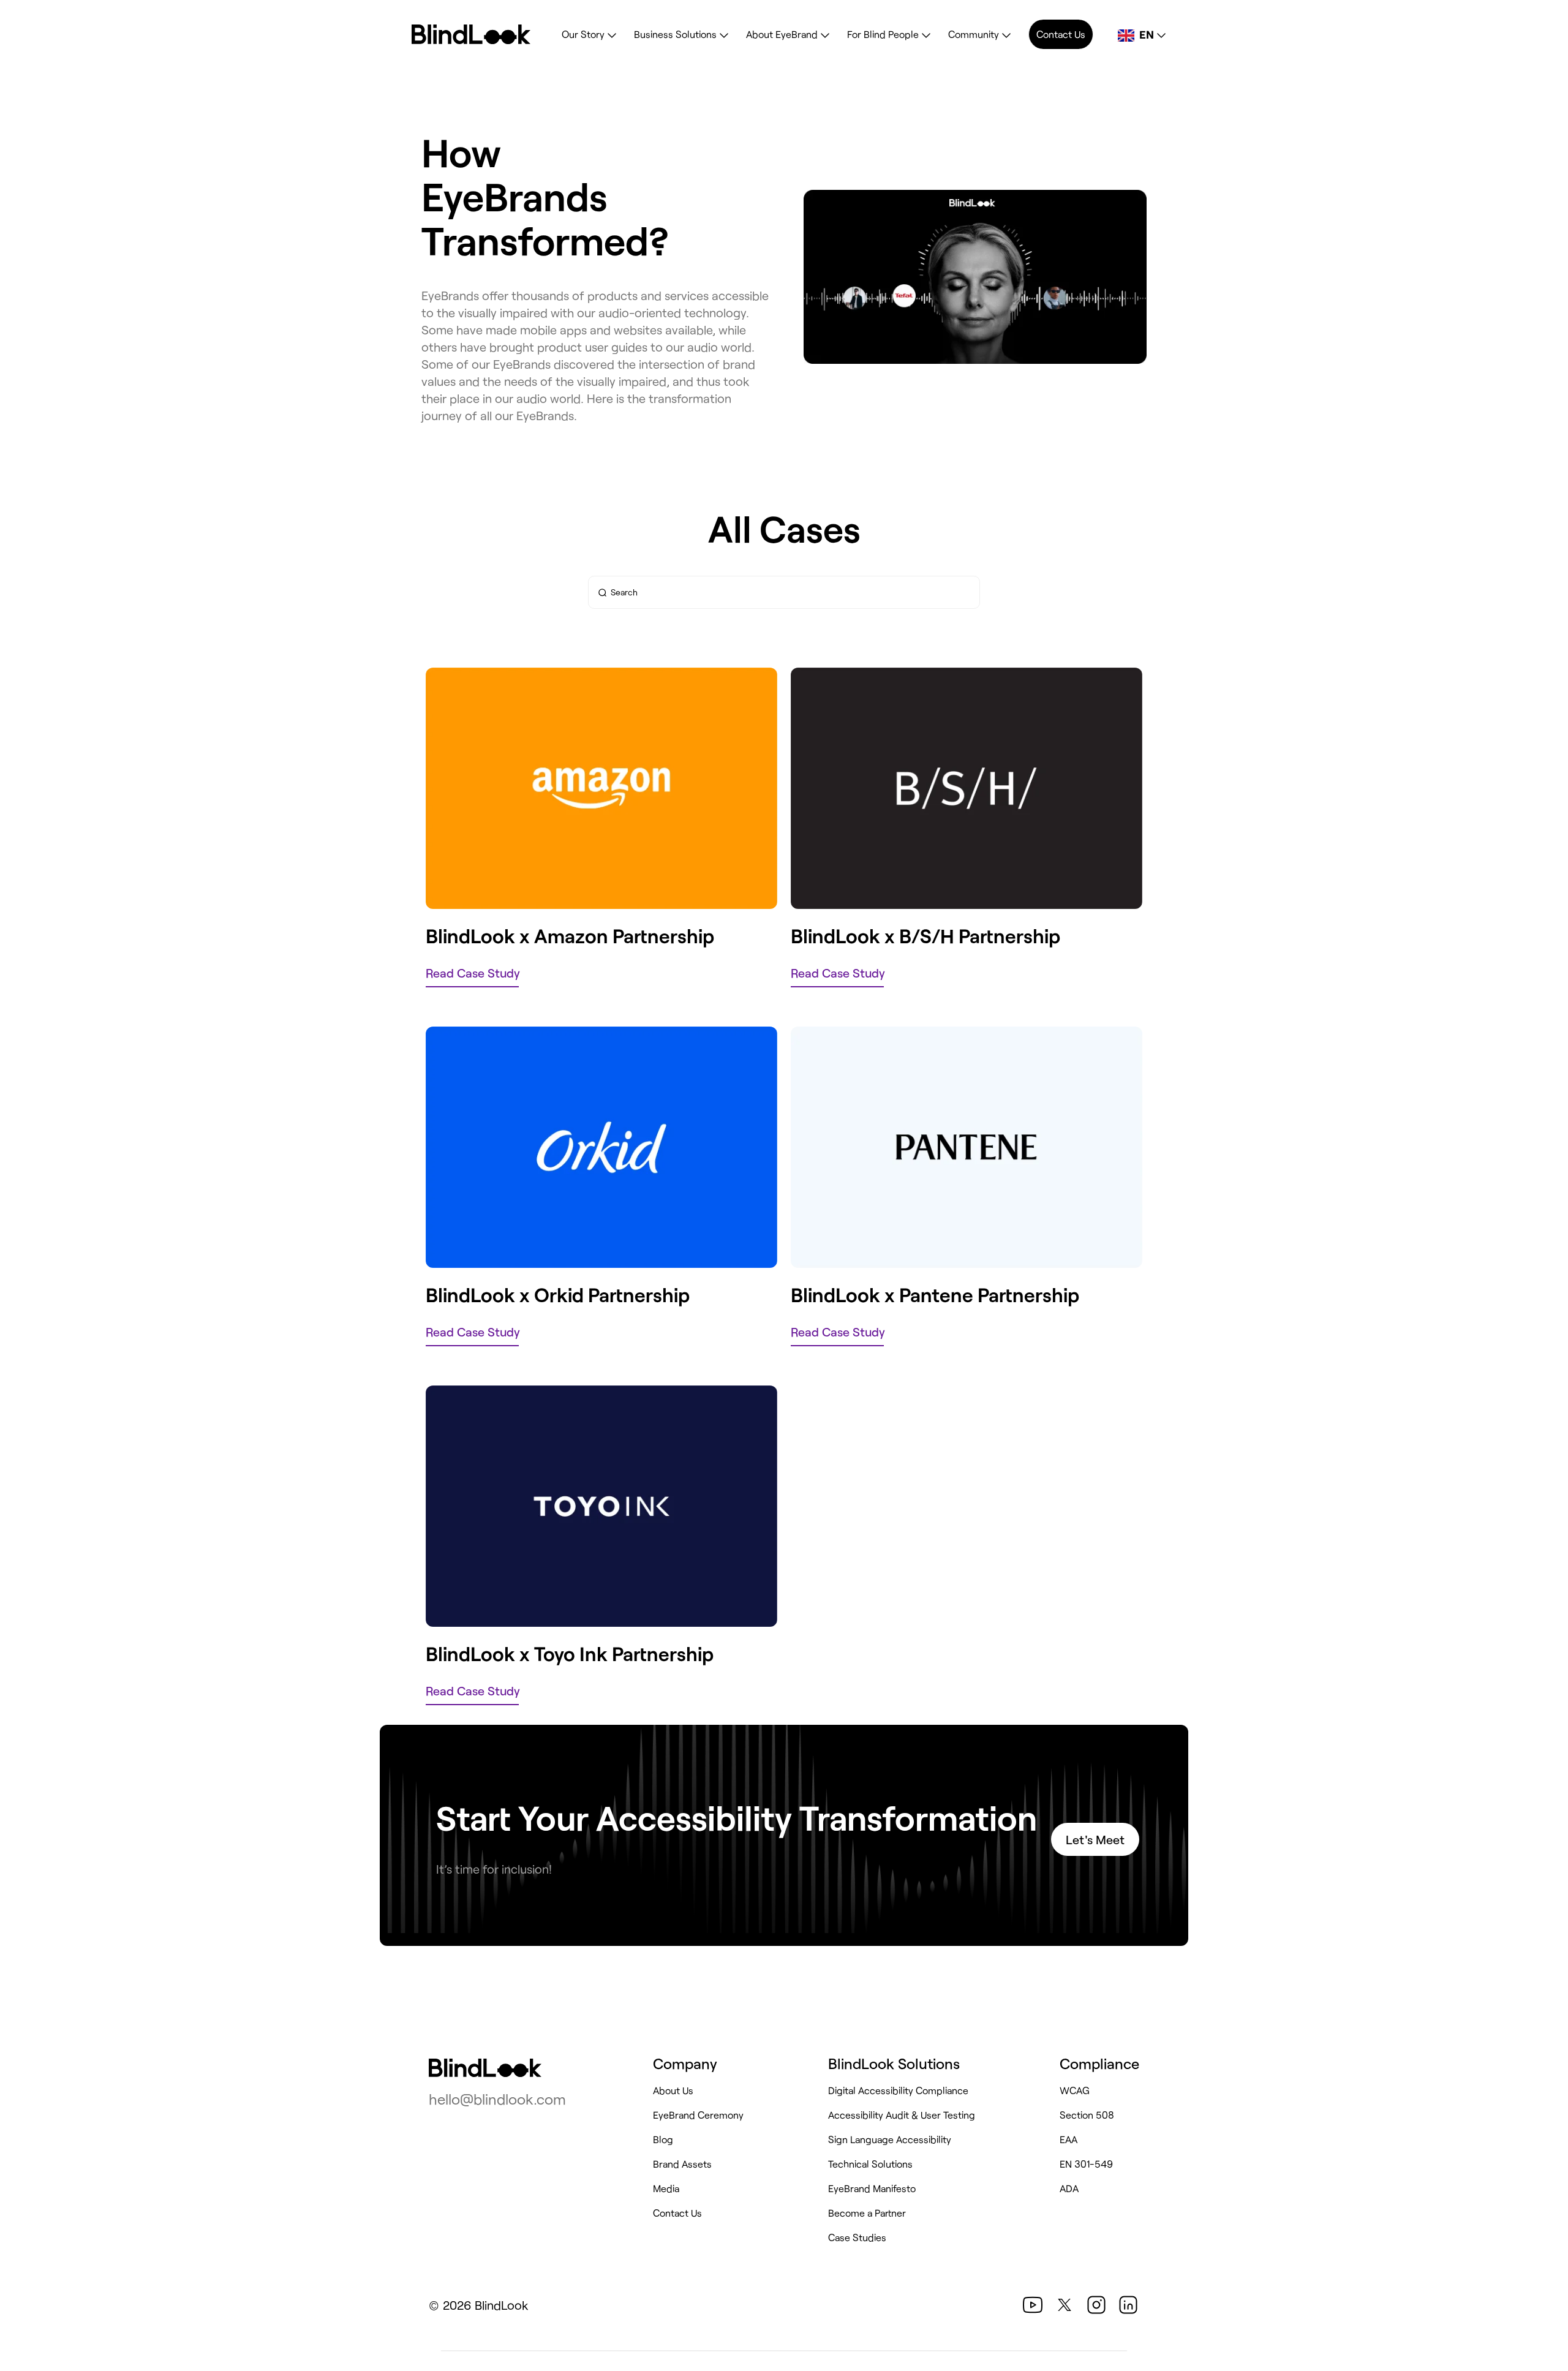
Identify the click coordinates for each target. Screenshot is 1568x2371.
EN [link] (1147, 34)
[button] (1033, 2305)
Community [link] (974, 34)
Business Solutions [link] (675, 34)
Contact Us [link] (1061, 34)
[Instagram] (1096, 2305)
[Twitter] (1065, 2305)
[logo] (485, 2068)
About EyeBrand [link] (782, 34)
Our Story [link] (583, 34)
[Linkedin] (1128, 2305)
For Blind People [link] (883, 34)
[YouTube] (1033, 2305)
